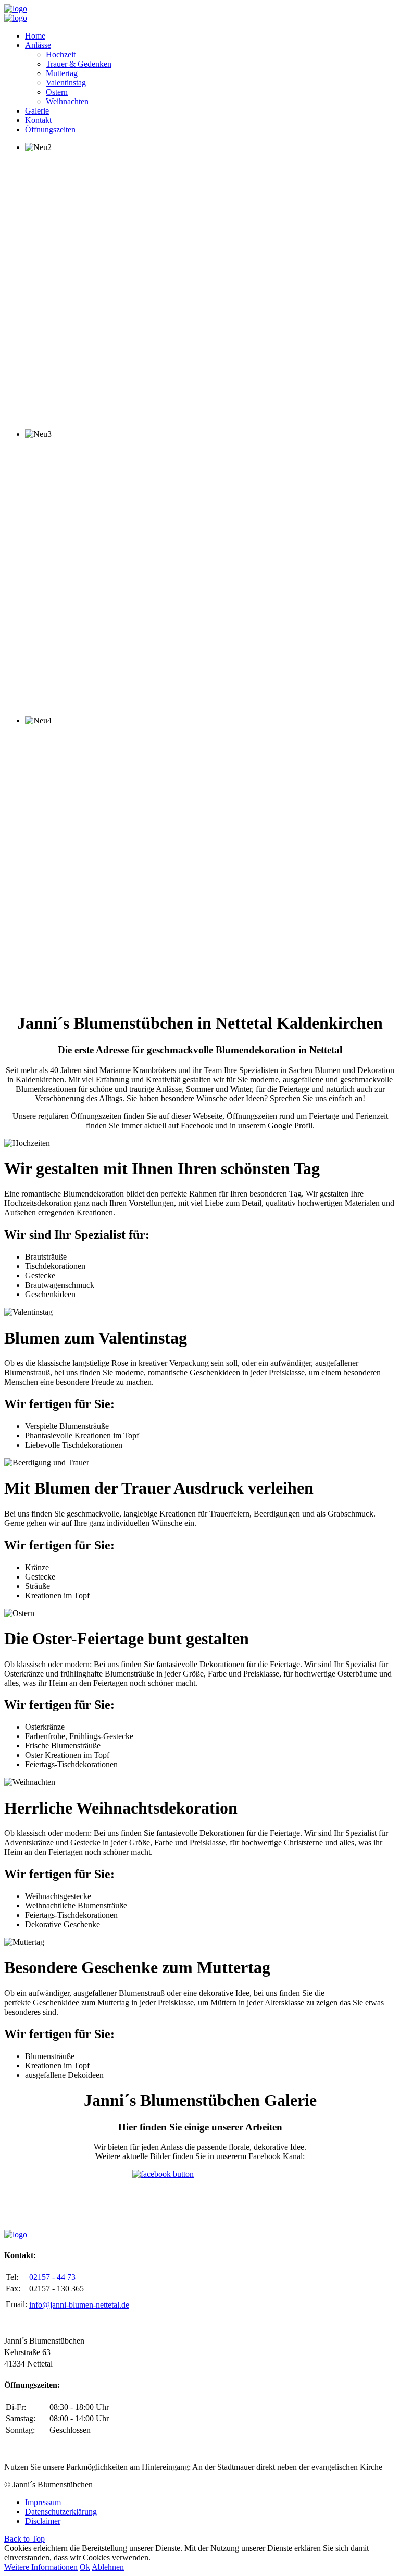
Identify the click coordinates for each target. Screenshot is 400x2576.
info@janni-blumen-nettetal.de (79, 2305)
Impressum (43, 2502)
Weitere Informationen (41, 2567)
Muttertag (62, 73)
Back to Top (24, 2539)
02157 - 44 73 (52, 2277)
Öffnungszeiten (50, 130)
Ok (85, 2567)
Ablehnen (108, 2567)
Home (35, 36)
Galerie (37, 111)
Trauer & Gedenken (79, 64)
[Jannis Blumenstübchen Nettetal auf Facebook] (200, 2196)
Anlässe (38, 45)
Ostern (57, 92)
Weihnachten (67, 101)
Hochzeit (61, 54)
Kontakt (38, 120)
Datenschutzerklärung (61, 2512)
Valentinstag (66, 83)
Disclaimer (43, 2521)
